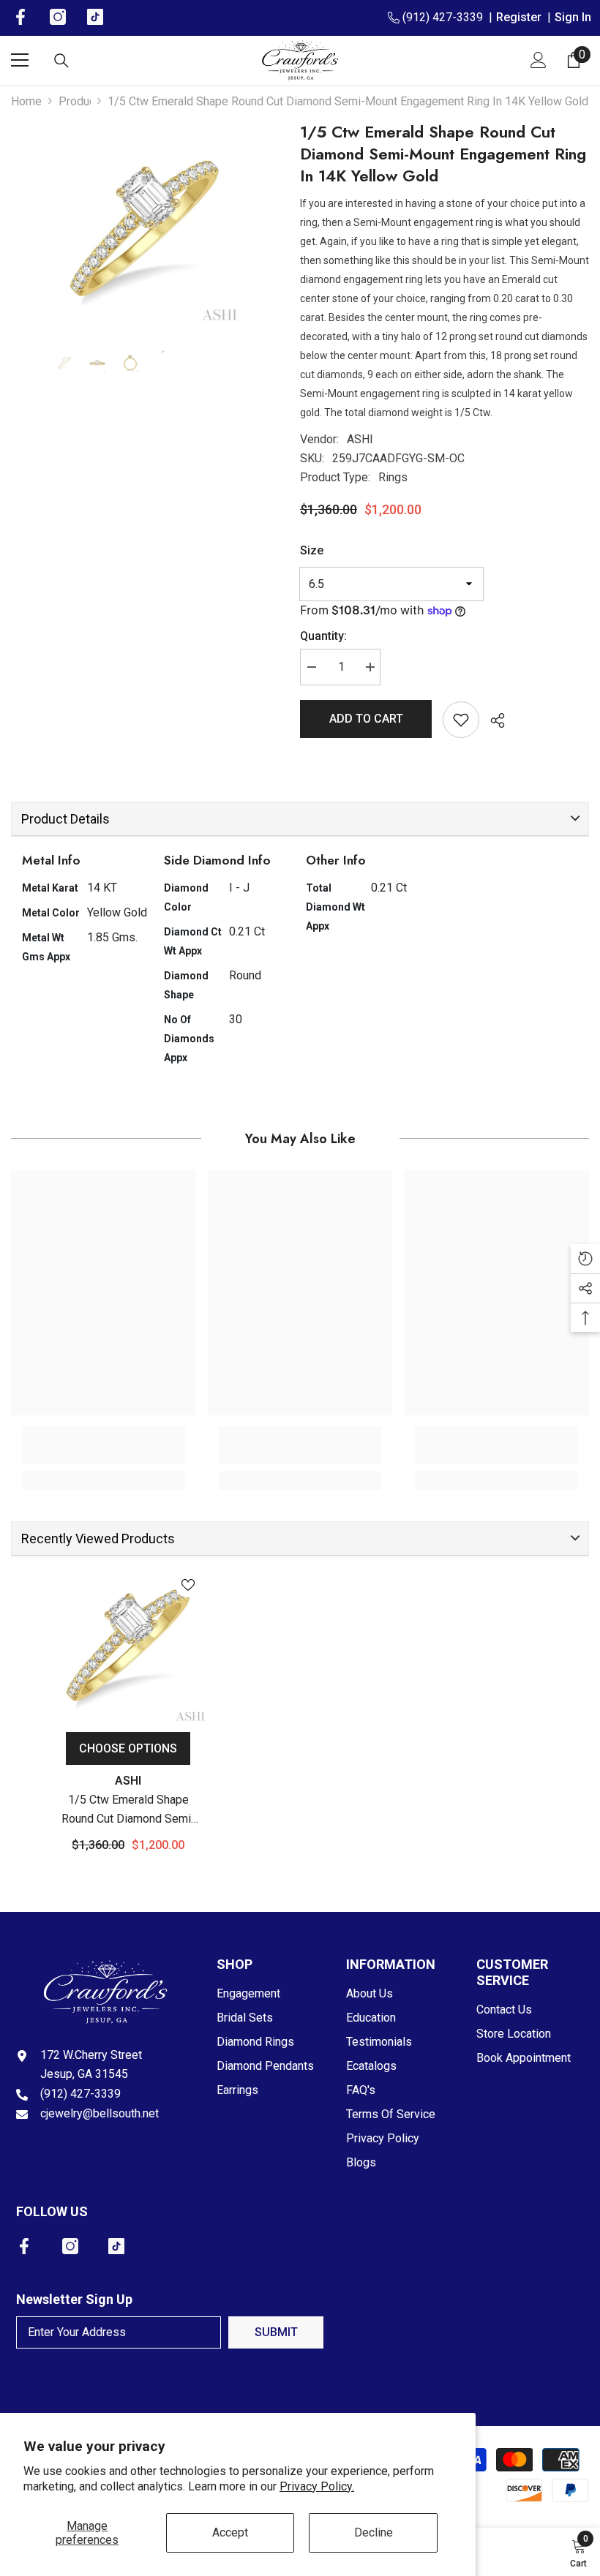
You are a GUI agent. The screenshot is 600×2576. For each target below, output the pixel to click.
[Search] (61, 61)
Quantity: (323, 636)
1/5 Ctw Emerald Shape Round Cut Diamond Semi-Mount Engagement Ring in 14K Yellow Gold (128, 1811)
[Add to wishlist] (461, 720)
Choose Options (128, 1748)
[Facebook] (24, 2246)
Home (26, 101)
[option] (145, 228)
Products (75, 101)
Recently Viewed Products (98, 1539)
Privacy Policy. (317, 2486)
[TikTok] (116, 2246)
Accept (230, 2532)
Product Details (65, 819)
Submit (276, 2332)
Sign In (573, 17)
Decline (374, 2532)
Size (312, 550)
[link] (104, 1454)
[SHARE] (492, 720)
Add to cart (366, 719)
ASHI (360, 439)
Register (522, 17)
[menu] (20, 60)
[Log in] (539, 60)
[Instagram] (70, 2246)
